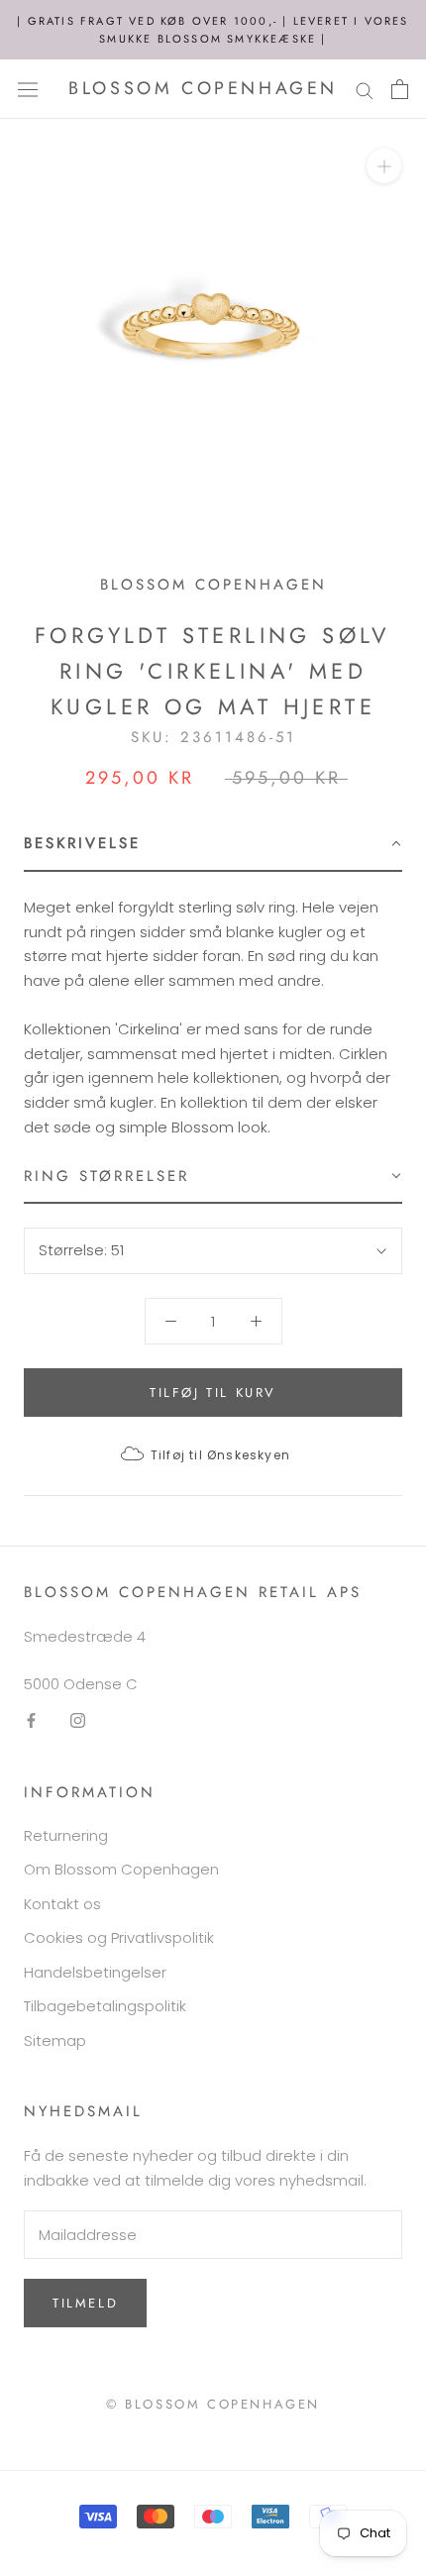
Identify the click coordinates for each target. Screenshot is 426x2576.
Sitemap (55, 2040)
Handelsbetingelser (95, 1972)
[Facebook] (31, 1720)
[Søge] (365, 89)
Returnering (66, 1835)
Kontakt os (62, 1904)
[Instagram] (78, 1720)
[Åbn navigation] (28, 89)
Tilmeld (85, 2303)
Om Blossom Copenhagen (121, 1869)
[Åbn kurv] (400, 89)
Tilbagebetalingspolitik (105, 2006)
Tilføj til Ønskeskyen (220, 1455)
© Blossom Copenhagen (213, 2404)
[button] (213, 845)
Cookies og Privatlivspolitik (119, 1937)
